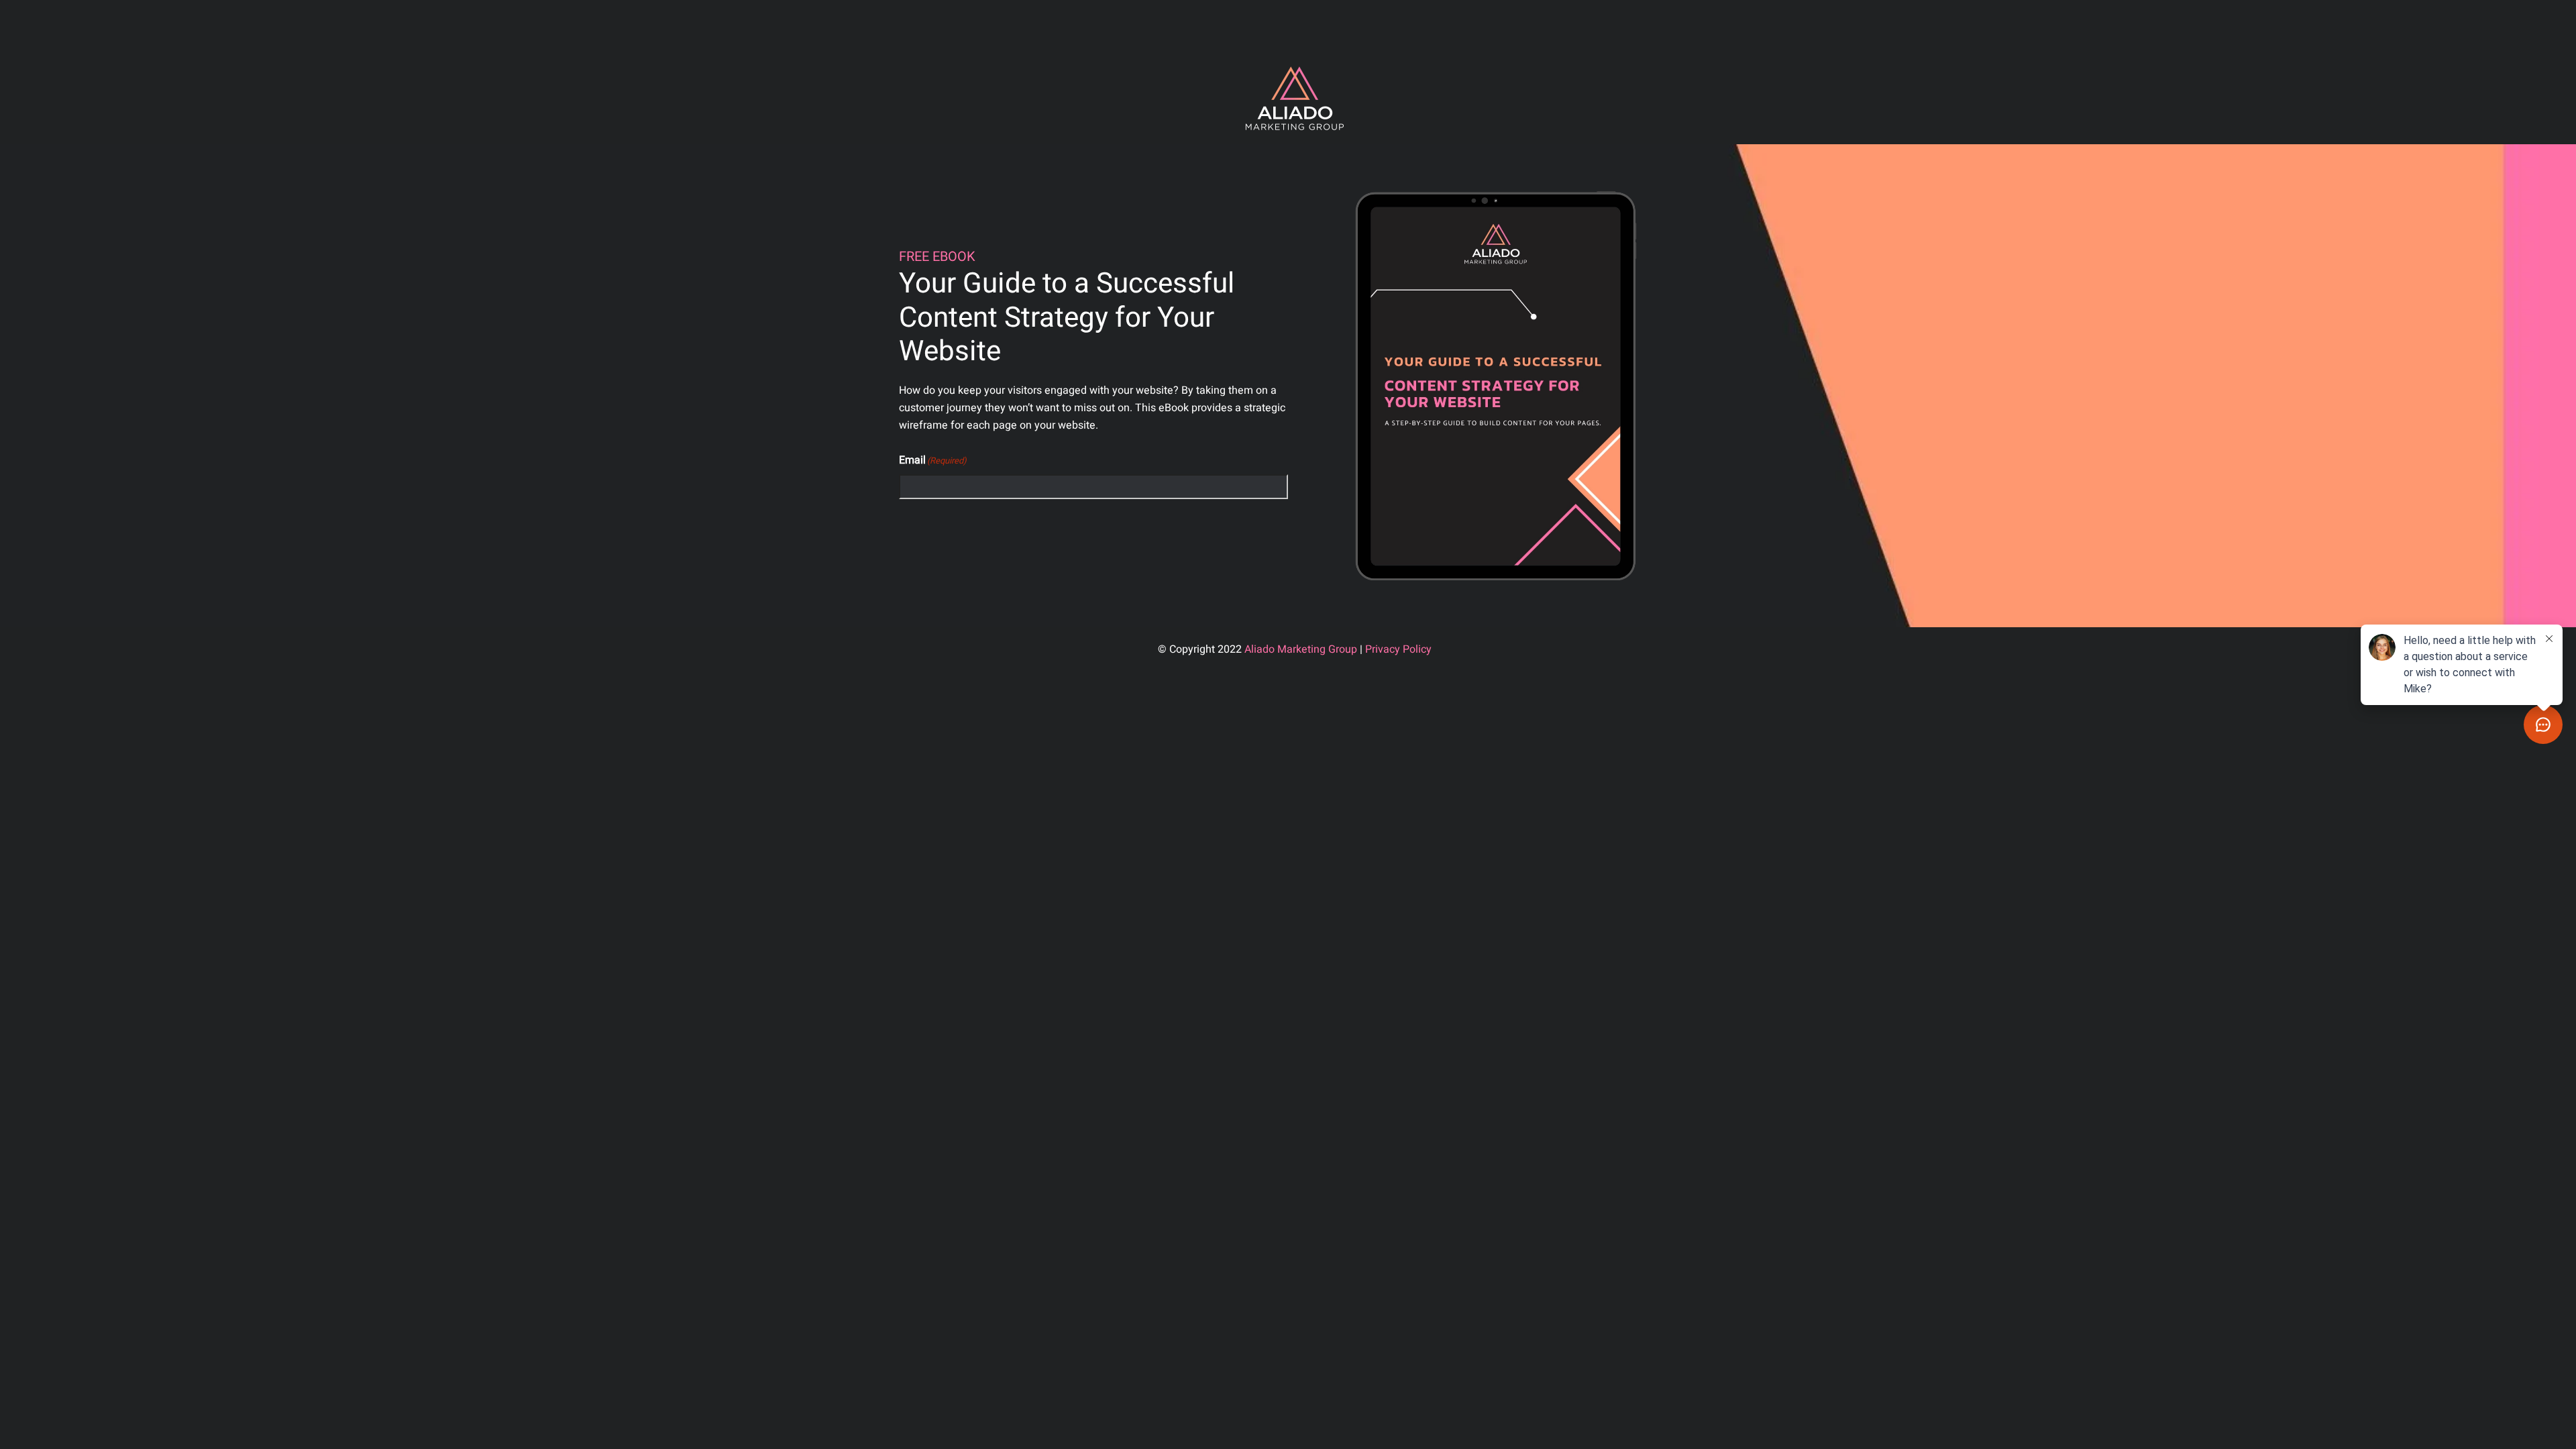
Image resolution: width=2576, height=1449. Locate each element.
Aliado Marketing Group (1301, 649)
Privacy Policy (1398, 649)
